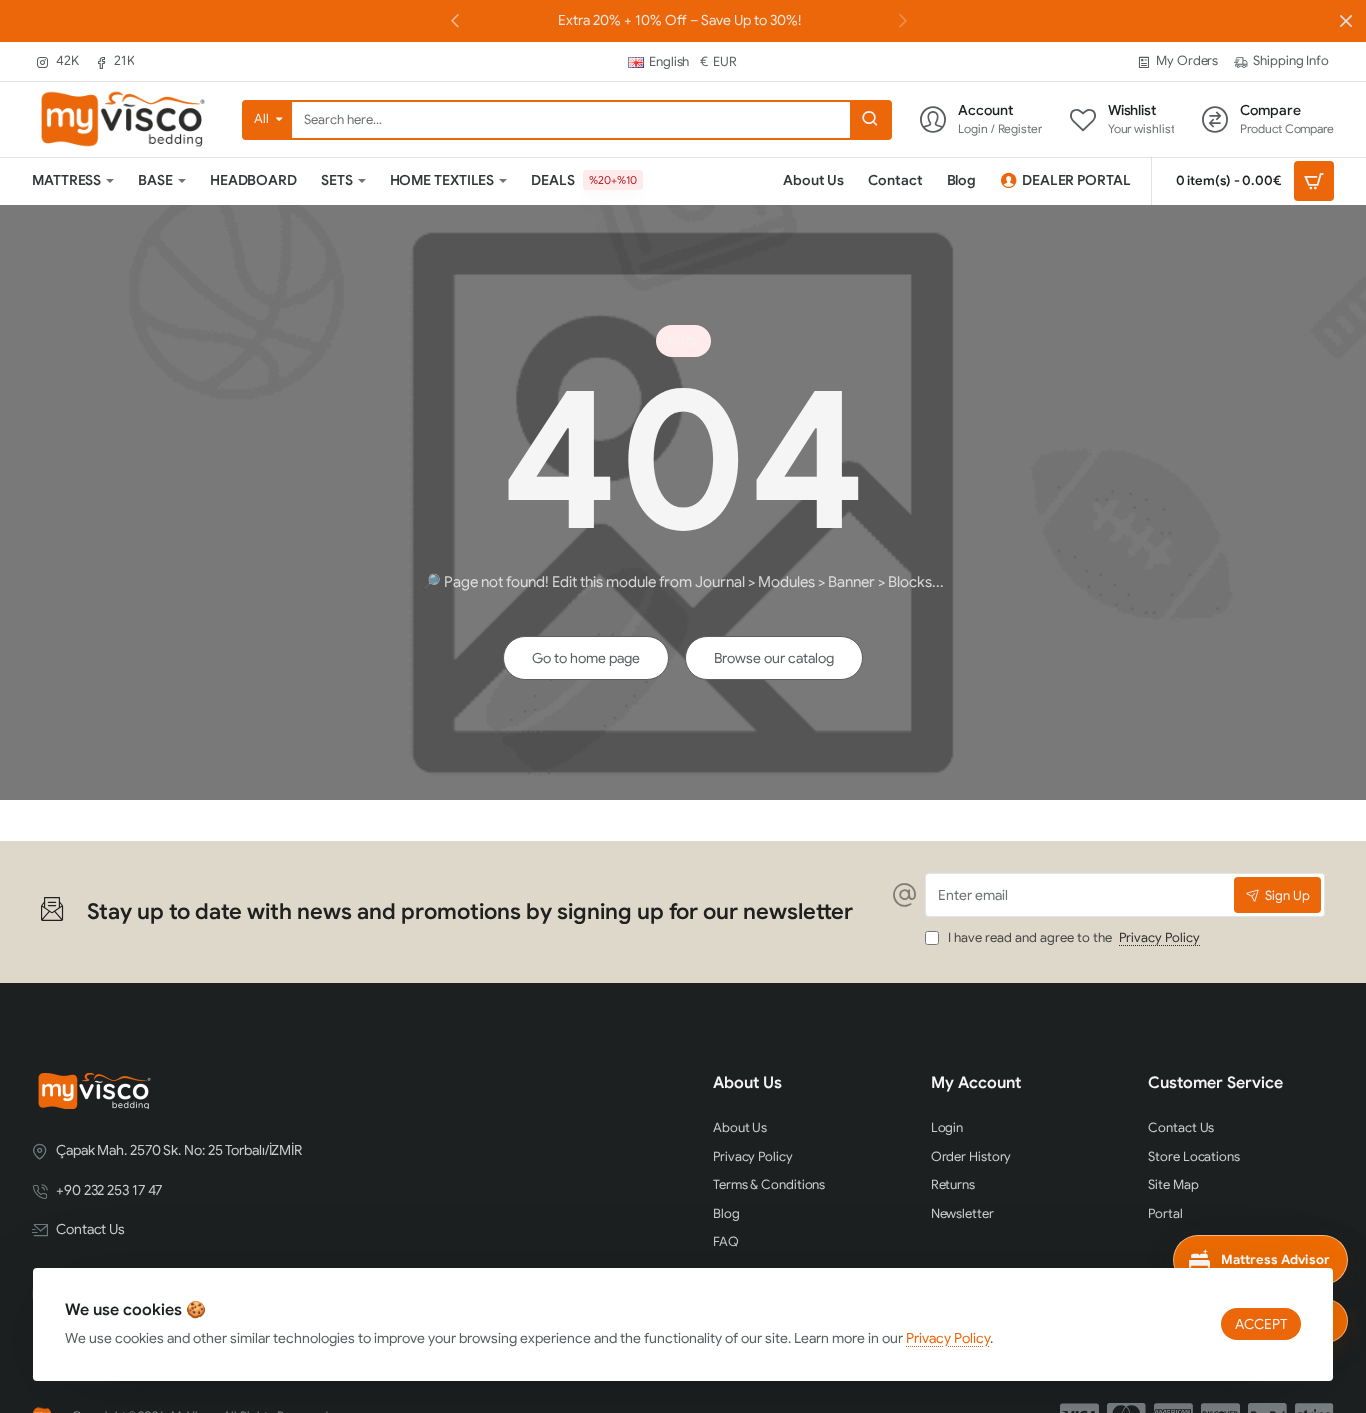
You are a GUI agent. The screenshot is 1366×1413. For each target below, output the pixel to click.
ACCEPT (1261, 1324)
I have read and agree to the (1072, 938)
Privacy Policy (948, 1338)
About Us (747, 1083)
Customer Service (1215, 1083)
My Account (976, 1083)
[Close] (1346, 21)
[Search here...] (870, 120)
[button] (903, 20)
